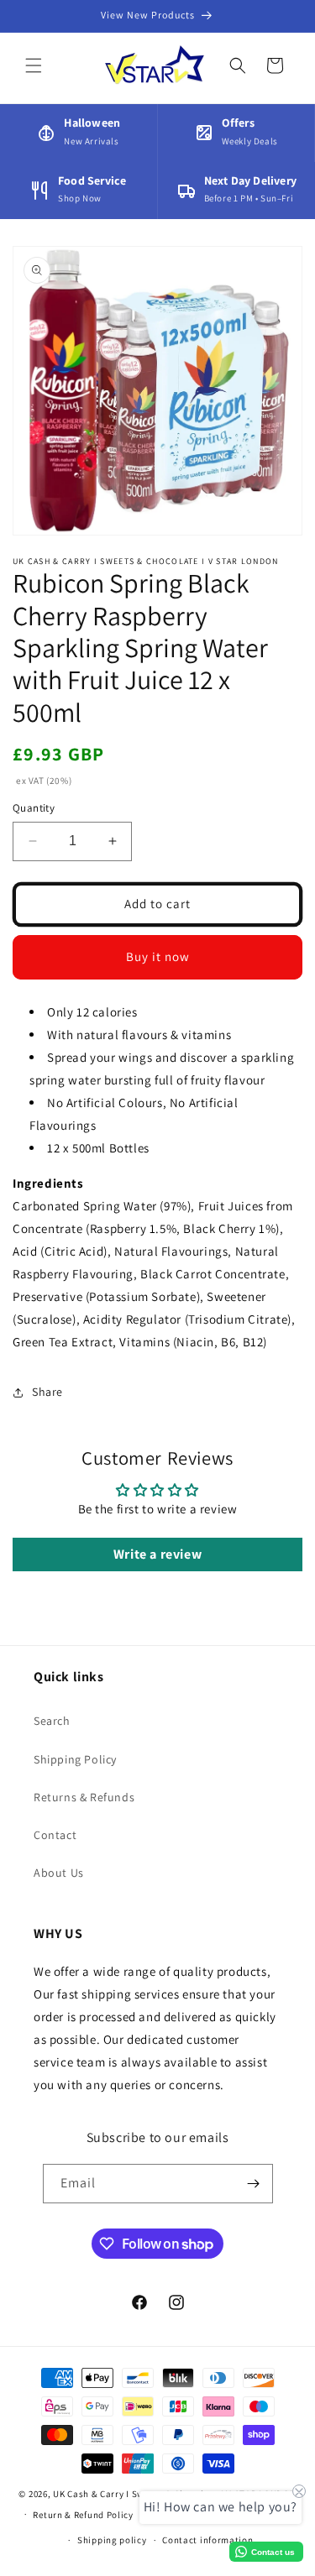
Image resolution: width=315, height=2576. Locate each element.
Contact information (207, 2540)
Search (52, 1721)
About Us (59, 1873)
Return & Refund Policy (83, 2515)
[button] (34, 65)
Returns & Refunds (84, 1797)
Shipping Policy (75, 1759)
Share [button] (47, 1392)
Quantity (34, 808)
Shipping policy (112, 2540)
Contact (55, 1835)
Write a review (157, 1554)
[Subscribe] (254, 2184)
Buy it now (158, 956)
